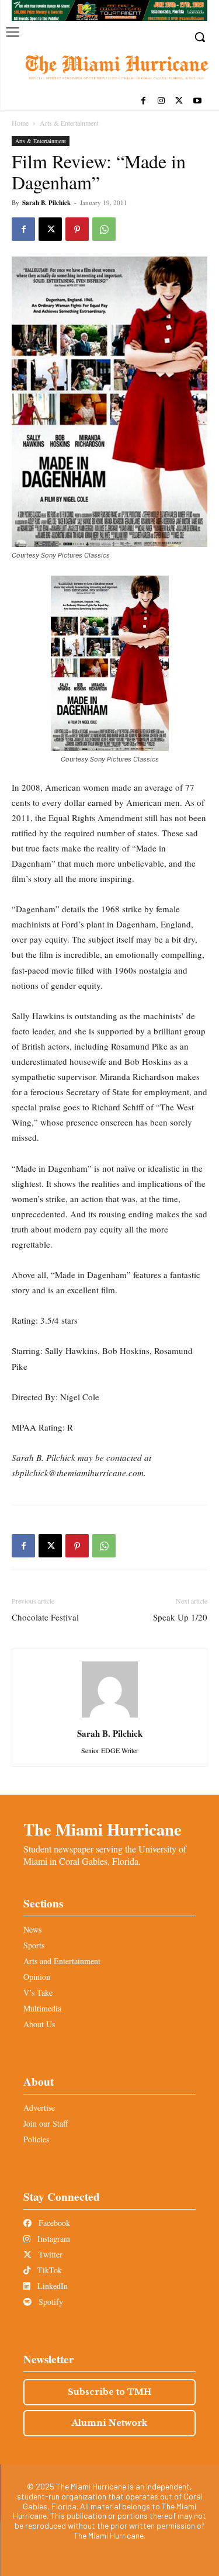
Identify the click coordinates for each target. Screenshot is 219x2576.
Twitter (49, 2254)
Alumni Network (109, 2423)
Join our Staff (46, 2123)
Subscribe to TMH (109, 2392)
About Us (39, 2024)
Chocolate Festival (45, 1617)
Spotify (50, 2302)
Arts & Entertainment (69, 123)
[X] (179, 101)
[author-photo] (110, 1717)
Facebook (53, 2223)
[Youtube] (197, 101)
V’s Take (38, 1992)
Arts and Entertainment (62, 1961)
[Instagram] (161, 101)
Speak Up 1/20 (180, 1617)
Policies (36, 2139)
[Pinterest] (77, 229)
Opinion (37, 1977)
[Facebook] (143, 101)
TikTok (48, 2270)
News (32, 1929)
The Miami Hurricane (102, 1829)
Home (20, 123)
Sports (34, 1945)
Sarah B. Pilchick (46, 203)
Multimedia (42, 2008)
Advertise (39, 2108)
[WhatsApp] (104, 229)
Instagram (53, 2239)
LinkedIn (51, 2286)
